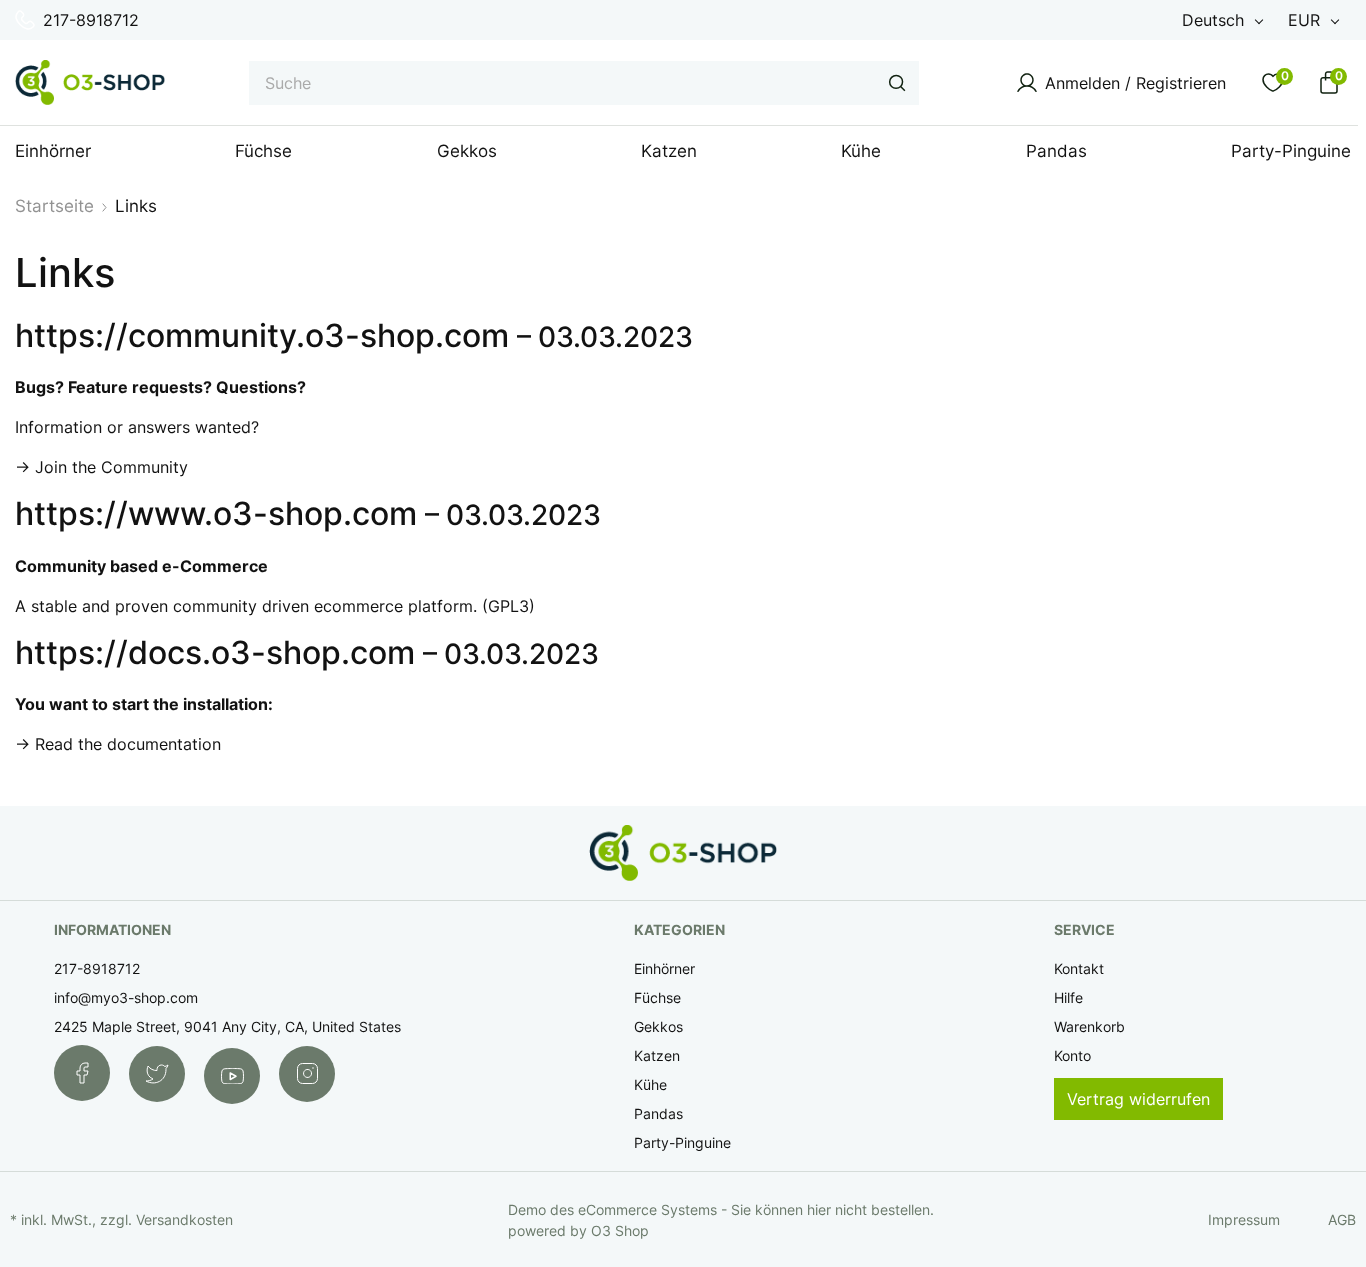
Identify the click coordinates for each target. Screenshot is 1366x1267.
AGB (1342, 1219)
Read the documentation (128, 744)
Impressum (1244, 1219)
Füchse (657, 997)
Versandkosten (184, 1219)
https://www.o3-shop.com (216, 513)
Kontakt (1079, 968)
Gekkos (658, 1026)
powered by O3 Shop (578, 1230)
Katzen (657, 1055)
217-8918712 (91, 20)
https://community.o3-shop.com (262, 335)
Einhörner (664, 968)
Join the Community (111, 467)
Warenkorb (1089, 1026)
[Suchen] (897, 83)
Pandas (658, 1113)
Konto (1072, 1055)
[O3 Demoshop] (90, 82)
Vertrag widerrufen (1138, 1099)
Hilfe (1068, 997)
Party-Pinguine (682, 1142)
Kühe (650, 1084)
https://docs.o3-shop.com (215, 652)
